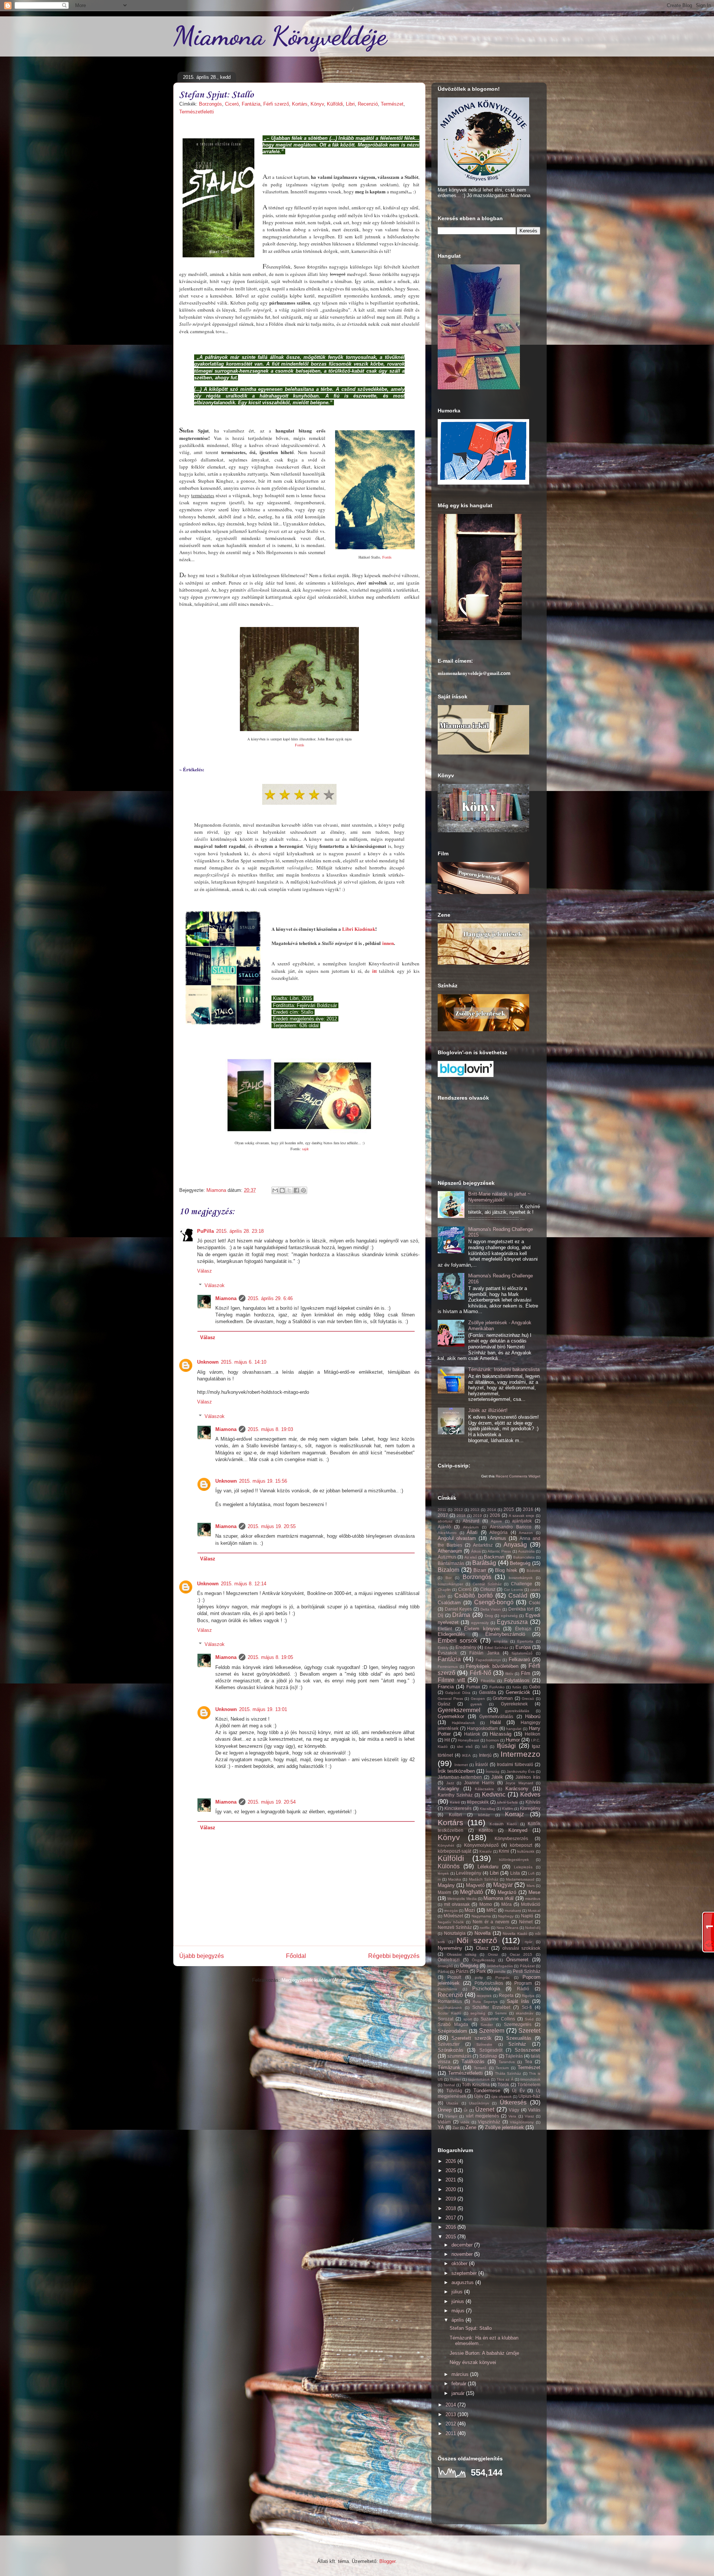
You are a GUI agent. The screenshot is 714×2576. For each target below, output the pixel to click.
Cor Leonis (513, 1590)
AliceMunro (447, 1533)
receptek (484, 1996)
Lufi (531, 1873)
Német (526, 1922)
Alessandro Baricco (511, 1527)
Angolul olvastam (457, 1538)
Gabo (535, 1687)
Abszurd (471, 1521)
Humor (513, 1740)
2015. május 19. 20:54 (272, 1802)
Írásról (482, 1764)
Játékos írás (528, 1777)
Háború (533, 1716)
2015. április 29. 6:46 (270, 1298)
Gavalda (488, 1692)
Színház (517, 2044)
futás (517, 1687)
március (461, 2374)
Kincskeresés (458, 1808)
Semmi (501, 2013)
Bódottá (533, 1571)
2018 (461, 1516)
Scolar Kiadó (449, 2013)
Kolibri (455, 1815)
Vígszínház (489, 2122)
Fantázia (251, 104)
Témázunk (449, 2067)
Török (503, 2085)
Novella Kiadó (515, 1934)
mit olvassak (457, 1904)
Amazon (526, 1533)
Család (518, 1596)
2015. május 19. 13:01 (263, 1709)
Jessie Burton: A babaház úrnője (484, 2353)
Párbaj (443, 1972)
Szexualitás (519, 2038)
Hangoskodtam (483, 1728)
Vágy (514, 2110)
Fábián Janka (484, 1653)
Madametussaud (520, 1879)
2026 (495, 1515)
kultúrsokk (526, 1851)
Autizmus (447, 1557)
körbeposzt (521, 1845)
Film (526, 1673)
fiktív (509, 1674)
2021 (451, 2180)
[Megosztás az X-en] (289, 1190)
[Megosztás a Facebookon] (296, 1190)
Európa (523, 1647)
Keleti (455, 1802)
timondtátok (530, 2079)
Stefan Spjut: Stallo (471, 2328)
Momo (486, 1904)
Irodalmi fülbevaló (515, 1764)
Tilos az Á (505, 2079)
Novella (483, 1933)
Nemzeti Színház (455, 1927)
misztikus (533, 1899)
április (459, 2320)
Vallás (534, 2110)
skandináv (525, 2013)
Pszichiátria (447, 1989)
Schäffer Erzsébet (491, 2007)
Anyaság (515, 1545)
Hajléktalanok (463, 1723)
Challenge (522, 1584)
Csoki (535, 1603)
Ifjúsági (506, 1746)
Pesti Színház (527, 1971)
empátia (501, 1641)
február (460, 2384)
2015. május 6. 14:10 (244, 1362)
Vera (512, 2116)
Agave (496, 1521)
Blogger (387, 2561)
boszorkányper (450, 1584)
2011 (442, 1510)
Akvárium (471, 1527)
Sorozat (446, 2019)
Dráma (461, 1615)
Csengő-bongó (494, 1602)
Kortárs (300, 104)
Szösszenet (528, 2050)
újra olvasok (501, 2096)
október (460, 2263)
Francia (446, 1687)
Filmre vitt (451, 1680)
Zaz (456, 2128)
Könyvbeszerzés (511, 1838)
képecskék (478, 1802)
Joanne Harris (479, 1783)
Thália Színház (508, 2073)
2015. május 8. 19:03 (270, 1429)
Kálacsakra (484, 1789)
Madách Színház (484, 1879)
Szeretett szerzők (472, 2038)
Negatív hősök (451, 1922)
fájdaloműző (522, 1653)
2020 (451, 2189)
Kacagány (448, 1789)
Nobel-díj (533, 1928)
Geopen (478, 1699)
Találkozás (473, 2062)
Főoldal (296, 1956)
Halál (496, 1722)
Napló (527, 1916)
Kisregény (530, 1808)
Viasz (529, 2116)
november (463, 2254)
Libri (350, 104)
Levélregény (469, 1873)
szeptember (465, 2273)
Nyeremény (450, 1948)
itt (374, 971)
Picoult (454, 1977)
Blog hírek (506, 1570)
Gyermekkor (451, 1716)
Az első (471, 1557)
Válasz (205, 1271)
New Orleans (507, 1928)
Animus (498, 1538)
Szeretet (529, 2031)
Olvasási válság (462, 1954)
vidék (465, 2122)
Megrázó (507, 1892)
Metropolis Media (462, 1899)
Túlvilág (454, 2091)
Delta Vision (491, 1609)
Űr (466, 2110)
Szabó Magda (453, 2024)
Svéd (529, 2019)
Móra (506, 1904)
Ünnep (445, 2110)
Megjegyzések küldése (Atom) (314, 1980)
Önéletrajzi (449, 1960)
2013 (475, 1510)
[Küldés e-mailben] (275, 1190)
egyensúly (480, 1623)
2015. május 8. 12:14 (244, 1584)
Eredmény (466, 1647)
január (459, 2393)
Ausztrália (526, 1551)
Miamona (226, 1298)
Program (523, 1983)
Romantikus (450, 2001)
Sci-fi (527, 2007)
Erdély (443, 1648)
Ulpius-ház (529, 2096)
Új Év (518, 2091)
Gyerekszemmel (459, 1710)
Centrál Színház (487, 1584)
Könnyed (518, 1830)
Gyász (444, 1704)
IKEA (466, 1755)
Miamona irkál (498, 1898)
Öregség (469, 1966)
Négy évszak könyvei (473, 2362)
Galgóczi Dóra (458, 1693)
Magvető (475, 1885)
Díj (440, 1615)
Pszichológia (486, 1989)
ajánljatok (522, 1521)
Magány (446, 1885)
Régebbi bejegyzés (394, 1956)
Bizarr (480, 1570)
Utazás (452, 2103)
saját (305, 1149)
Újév (479, 2096)
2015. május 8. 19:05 (270, 1657)
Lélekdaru (488, 1867)
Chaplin (444, 1590)
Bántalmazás (451, 1563)
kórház (484, 1815)
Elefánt (445, 1629)
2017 (443, 1515)
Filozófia (488, 1681)
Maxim (444, 1892)
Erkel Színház (496, 1648)
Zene (471, 2127)
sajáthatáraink (450, 2008)
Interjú (485, 1755)
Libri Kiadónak (359, 929)
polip (479, 1977)
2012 (459, 1510)
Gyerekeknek (514, 1704)
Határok (472, 1734)
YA (441, 2127)
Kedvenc (494, 1794)
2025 (451, 2170)
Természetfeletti (197, 112)
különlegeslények (514, 1860)
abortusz (445, 1521)
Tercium (502, 2068)
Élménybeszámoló (505, 1634)
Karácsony (517, 1789)
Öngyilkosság (483, 1960)
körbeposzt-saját (454, 1851)
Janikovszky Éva (521, 1771)
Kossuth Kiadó (503, 1824)
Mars (531, 1886)
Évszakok (447, 1653)
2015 (509, 1509)
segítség (478, 2013)
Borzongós (210, 104)
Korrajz (514, 1814)
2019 (477, 1516)
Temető (480, 2068)
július (458, 2292)
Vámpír (451, 2116)
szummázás (459, 2056)
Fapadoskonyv (488, 1660)
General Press (450, 1699)
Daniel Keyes (459, 1609)
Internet (461, 1765)
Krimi (504, 1851)
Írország (493, 1771)
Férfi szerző (276, 104)
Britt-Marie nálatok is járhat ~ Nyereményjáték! (499, 1197)
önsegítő (445, 1966)
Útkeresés (513, 2102)
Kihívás (533, 1802)
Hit (447, 1740)
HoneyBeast (468, 1740)
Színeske (484, 2044)
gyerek (476, 1704)
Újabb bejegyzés (202, 1956)
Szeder (487, 2025)
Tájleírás (514, 2056)
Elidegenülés (451, 1634)
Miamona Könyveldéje (280, 36)
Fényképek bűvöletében (492, 1666)
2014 (492, 1510)
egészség (509, 1616)
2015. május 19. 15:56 (263, 1481)
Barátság (484, 1563)
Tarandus (507, 2062)
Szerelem (492, 2031)
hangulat (514, 1729)
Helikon (533, 1734)
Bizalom (448, 1570)
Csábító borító (473, 1596)
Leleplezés (523, 1867)
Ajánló (444, 1527)
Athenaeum (450, 1551)
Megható (472, 1892)
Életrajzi (523, 1629)
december (463, 2245)
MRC (492, 1910)
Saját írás (518, 2001)
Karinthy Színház (455, 1795)
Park (481, 1971)
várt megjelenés (483, 2116)
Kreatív (485, 1851)
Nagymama (481, 1916)
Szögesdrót (491, 2050)
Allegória (498, 1532)
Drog (489, 1616)
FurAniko (497, 1687)
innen (388, 943)
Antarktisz (483, 1545)
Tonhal (449, 2085)
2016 (528, 1509)
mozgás (451, 1911)
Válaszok (215, 1285)
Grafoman (503, 1698)
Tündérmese (487, 2091)
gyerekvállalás (517, 1711)
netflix (485, 1928)
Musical (534, 1911)
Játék (497, 1777)
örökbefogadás (500, 1966)
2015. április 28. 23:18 (240, 1231)
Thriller (455, 2079)
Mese (534, 1892)
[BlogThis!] (282, 1190)
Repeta (506, 1995)
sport (468, 2019)
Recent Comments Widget (518, 1476)
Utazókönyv (479, 2103)
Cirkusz (488, 1589)
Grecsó (528, 1699)
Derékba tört (521, 1609)
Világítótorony (522, 2122)
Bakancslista (524, 1557)
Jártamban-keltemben (460, 1777)
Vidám (444, 2122)
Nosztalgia (455, 1933)
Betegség (520, 1563)
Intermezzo (520, 1754)
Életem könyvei (482, 1629)
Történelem (529, 2085)
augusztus (463, 2282)
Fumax (473, 1687)
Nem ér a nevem (491, 1922)
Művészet (453, 1916)
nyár (528, 1942)
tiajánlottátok (479, 2079)
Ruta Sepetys (485, 2002)
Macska (455, 1879)
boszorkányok (521, 1578)
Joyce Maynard (519, 1783)
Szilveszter (449, 2044)
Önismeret (517, 1960)
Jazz (450, 1783)
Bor (448, 1578)
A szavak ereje (522, 1516)
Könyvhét (446, 1845)
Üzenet (485, 2109)
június (459, 2301)
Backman (494, 1557)
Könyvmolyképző (481, 1845)
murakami (513, 1911)
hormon (493, 1740)
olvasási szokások (521, 1948)
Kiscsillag (488, 1809)
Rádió (523, 1989)
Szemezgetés (518, 2024)
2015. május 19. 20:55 (272, 1526)
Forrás (387, 557)
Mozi (470, 1910)
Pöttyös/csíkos (489, 1983)
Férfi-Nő (480, 1673)
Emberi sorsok (457, 1641)
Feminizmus (448, 1667)
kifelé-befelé (508, 1802)
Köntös (486, 1830)
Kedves (530, 1794)
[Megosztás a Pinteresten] (303, 1190)
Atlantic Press (499, 1551)
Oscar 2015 (521, 1954)
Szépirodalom (452, 2031)
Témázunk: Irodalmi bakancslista (504, 1369)
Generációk (518, 1692)
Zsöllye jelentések (504, 2127)
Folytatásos (517, 1680)
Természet (392, 104)
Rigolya (528, 1996)
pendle (500, 1972)
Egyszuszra (512, 1622)
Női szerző (477, 1940)
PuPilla (205, 1231)
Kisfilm (507, 1809)
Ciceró (232, 104)
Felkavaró (519, 1660)
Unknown (208, 1362)
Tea (528, 2062)
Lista (515, 1873)
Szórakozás (451, 2050)
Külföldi (335, 104)
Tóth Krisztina (476, 2085)
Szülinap (488, 2056)
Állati (472, 1532)
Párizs (462, 1971)
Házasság (501, 1734)
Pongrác (503, 1977)
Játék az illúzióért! (488, 1410)
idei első (465, 1747)
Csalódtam (449, 1603)
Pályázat (527, 1966)
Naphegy (506, 1916)
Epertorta (525, 1641)
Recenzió (368, 104)
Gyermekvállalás (496, 1716)
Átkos (476, 1551)
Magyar (503, 1885)
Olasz (482, 1948)
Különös (449, 1866)
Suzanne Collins (498, 2019)
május (459, 2311)
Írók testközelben (456, 1771)
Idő (485, 1747)
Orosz (493, 1954)
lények (443, 1873)
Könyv (317, 104)
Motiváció (531, 1904)
